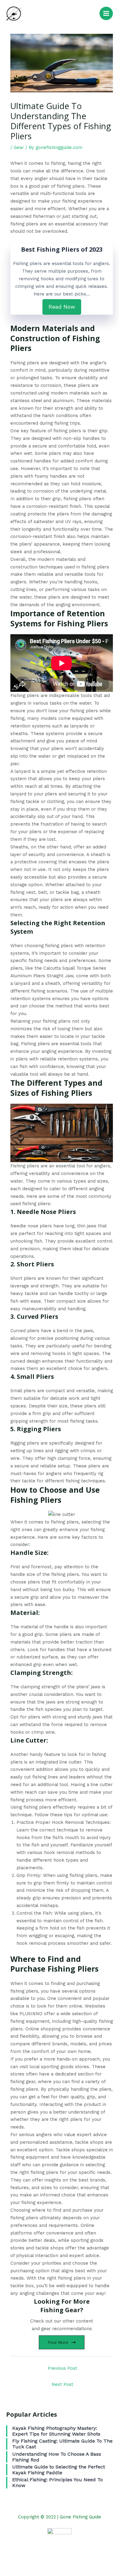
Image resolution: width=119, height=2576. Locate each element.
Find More (58, 2342)
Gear (19, 147)
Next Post (62, 2384)
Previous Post (62, 2368)
